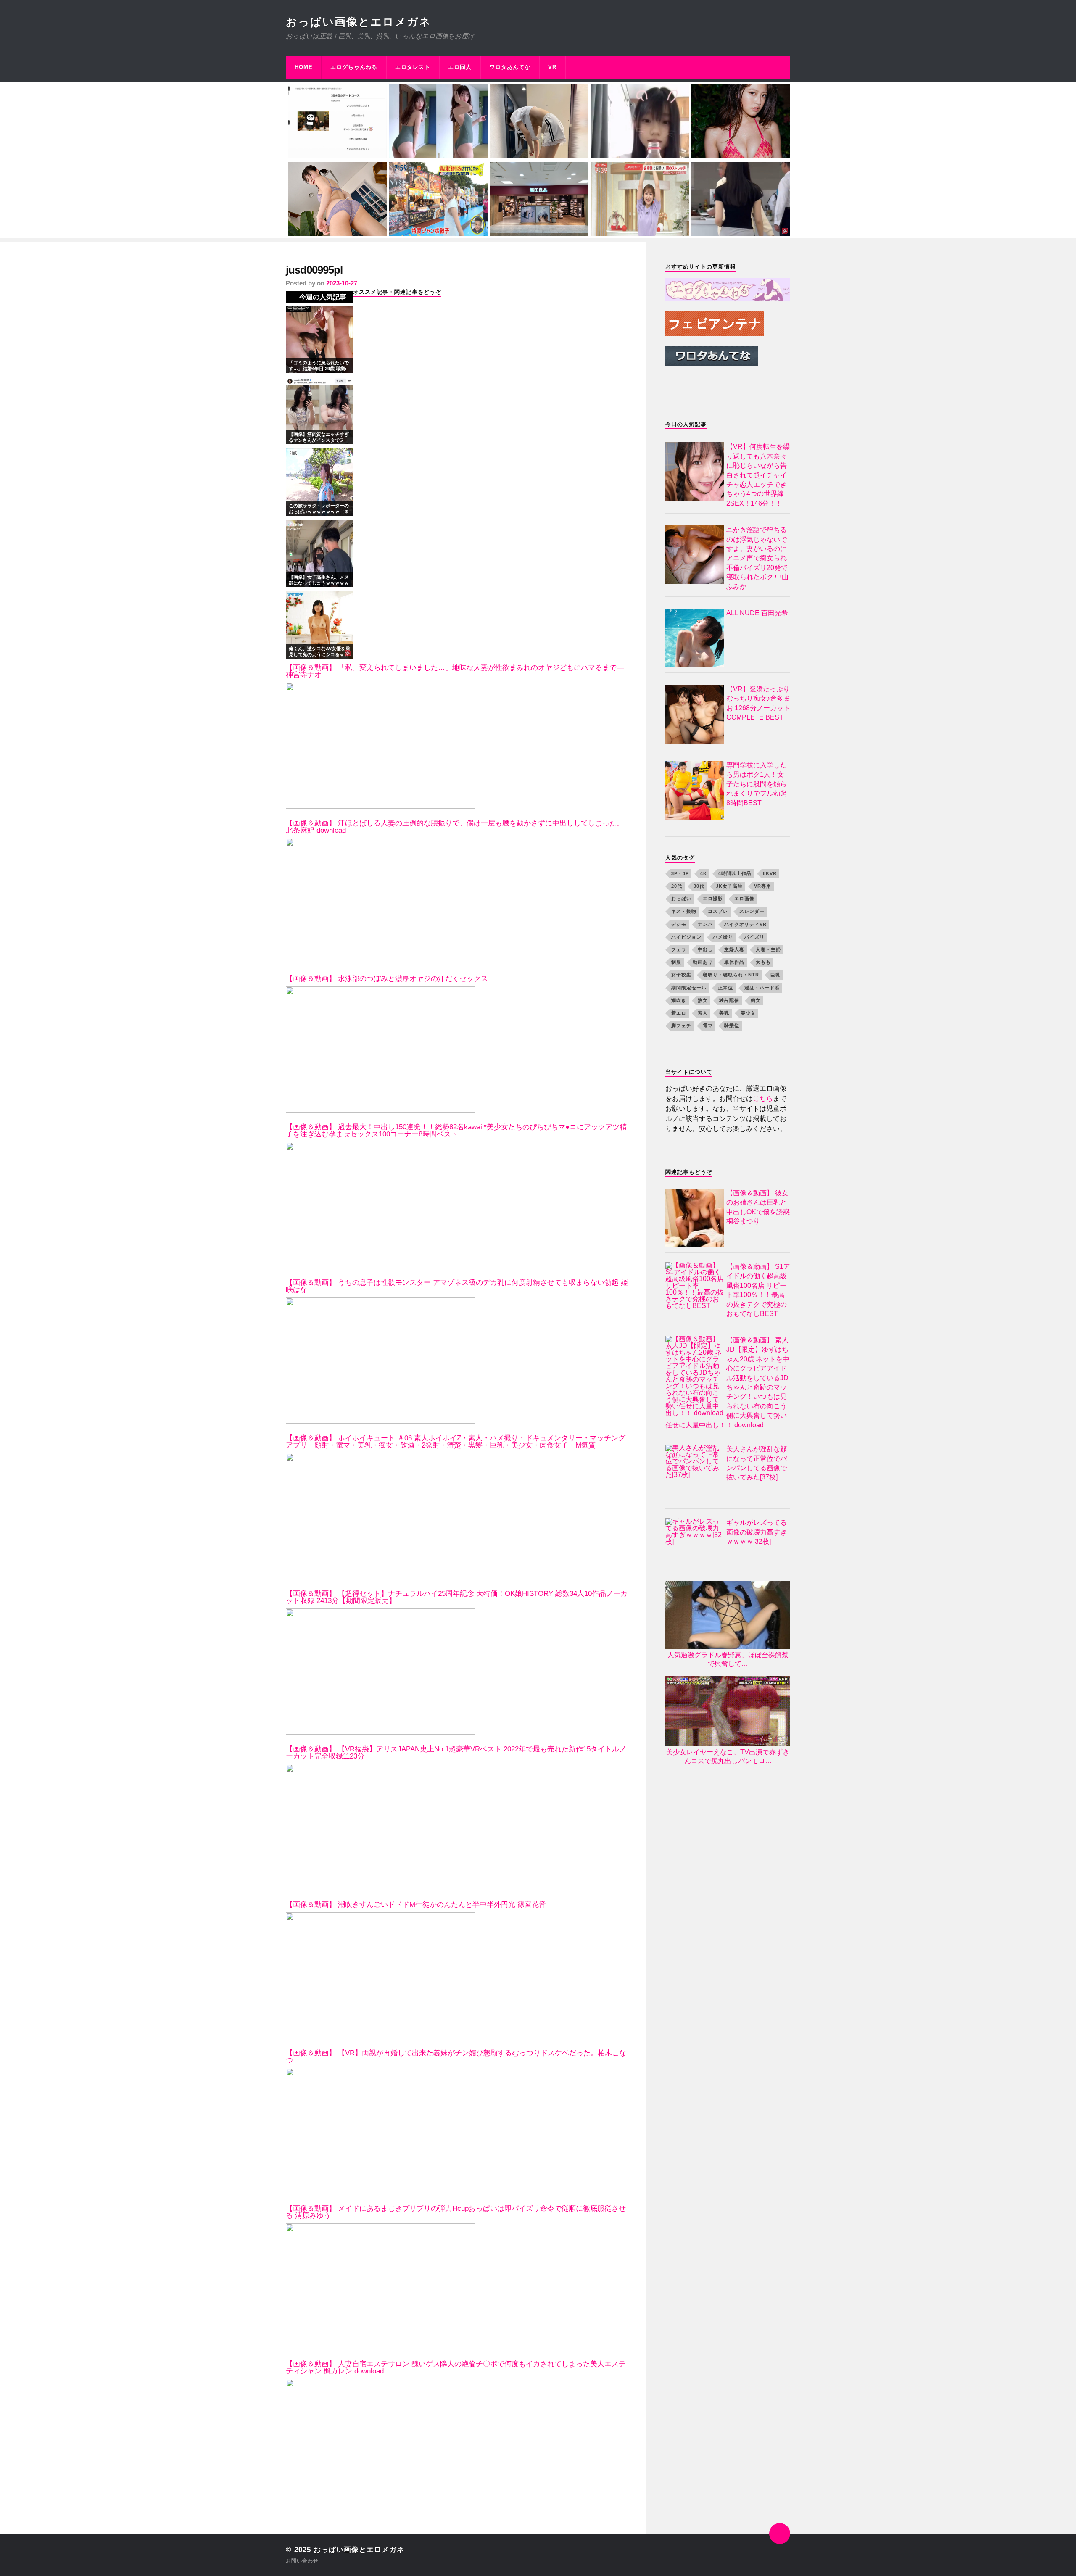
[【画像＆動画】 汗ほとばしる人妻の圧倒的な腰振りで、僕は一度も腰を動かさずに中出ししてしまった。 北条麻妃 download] (380, 901)
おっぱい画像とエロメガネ (359, 22)
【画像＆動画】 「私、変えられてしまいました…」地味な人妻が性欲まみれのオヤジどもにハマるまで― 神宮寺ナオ (455, 671)
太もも (763, 962)
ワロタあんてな (510, 67)
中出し (705, 949)
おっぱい (681, 899)
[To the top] (780, 2534)
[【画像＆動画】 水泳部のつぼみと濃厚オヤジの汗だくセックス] (380, 1049)
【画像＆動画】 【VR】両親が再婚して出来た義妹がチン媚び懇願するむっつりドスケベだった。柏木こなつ (456, 2057)
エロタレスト (413, 67)
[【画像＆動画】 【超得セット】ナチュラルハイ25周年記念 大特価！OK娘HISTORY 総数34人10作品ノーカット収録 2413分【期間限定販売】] (380, 1672)
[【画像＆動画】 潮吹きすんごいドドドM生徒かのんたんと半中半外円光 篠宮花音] (380, 1975)
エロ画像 (744, 899)
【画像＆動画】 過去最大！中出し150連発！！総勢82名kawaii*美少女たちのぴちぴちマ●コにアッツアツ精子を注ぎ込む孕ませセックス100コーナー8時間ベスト (456, 1131)
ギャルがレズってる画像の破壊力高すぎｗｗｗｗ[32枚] (757, 1532)
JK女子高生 (729, 886)
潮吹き (679, 1000)
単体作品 (734, 962)
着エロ (679, 1013)
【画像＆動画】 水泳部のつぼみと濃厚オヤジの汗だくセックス (387, 979)
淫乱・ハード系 (762, 988)
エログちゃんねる (354, 67)
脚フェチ (681, 1026)
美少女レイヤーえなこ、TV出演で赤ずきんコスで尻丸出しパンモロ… (728, 1756)
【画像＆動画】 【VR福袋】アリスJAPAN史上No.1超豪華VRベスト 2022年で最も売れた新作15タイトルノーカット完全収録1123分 (456, 1753)
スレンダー (752, 911)
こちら (763, 1098)
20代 (677, 886)
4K (704, 873)
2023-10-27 (342, 283)
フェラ (679, 949)
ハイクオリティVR (745, 924)
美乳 (724, 1013)
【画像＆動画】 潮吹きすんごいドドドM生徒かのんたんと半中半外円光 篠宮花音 (416, 1905)
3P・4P (680, 873)
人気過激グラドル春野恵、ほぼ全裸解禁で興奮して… (728, 1659)
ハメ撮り (723, 937)
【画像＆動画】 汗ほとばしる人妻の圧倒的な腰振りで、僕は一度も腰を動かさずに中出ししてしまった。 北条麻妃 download (455, 827)
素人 (703, 1013)
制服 (676, 962)
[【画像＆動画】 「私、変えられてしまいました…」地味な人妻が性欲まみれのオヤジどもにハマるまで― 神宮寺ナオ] (380, 746)
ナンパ (705, 924)
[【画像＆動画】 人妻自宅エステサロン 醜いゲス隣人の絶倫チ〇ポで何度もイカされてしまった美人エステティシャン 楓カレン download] (380, 2442)
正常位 (725, 988)
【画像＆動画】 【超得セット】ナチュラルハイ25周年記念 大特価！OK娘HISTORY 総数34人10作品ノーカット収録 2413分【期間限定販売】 (457, 1597)
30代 (699, 886)
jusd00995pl (314, 270)
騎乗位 (732, 1026)
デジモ (679, 924)
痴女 (756, 1000)
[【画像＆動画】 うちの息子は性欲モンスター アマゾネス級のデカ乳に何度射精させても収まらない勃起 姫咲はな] (380, 1361)
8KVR (770, 873)
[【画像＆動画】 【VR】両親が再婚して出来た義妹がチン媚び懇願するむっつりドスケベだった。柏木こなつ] (380, 2131)
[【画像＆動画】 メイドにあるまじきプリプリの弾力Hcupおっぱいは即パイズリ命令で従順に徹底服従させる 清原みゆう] (380, 2286)
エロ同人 (460, 67)
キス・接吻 (684, 911)
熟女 (703, 1000)
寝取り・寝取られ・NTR (731, 975)
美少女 (748, 1013)
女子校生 (681, 975)
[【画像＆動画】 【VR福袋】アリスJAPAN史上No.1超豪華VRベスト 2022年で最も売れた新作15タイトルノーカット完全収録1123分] (380, 1827)
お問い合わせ (302, 2561)
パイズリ (754, 937)
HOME (304, 67)
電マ (708, 1026)
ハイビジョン (686, 937)
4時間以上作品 (735, 873)
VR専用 (763, 886)
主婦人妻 (734, 949)
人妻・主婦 (768, 949)
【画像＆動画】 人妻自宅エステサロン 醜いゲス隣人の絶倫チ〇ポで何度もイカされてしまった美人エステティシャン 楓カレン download (456, 2368)
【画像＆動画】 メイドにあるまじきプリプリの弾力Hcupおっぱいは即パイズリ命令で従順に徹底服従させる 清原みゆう (456, 2212)
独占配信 (729, 1000)
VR (552, 67)
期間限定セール (689, 988)
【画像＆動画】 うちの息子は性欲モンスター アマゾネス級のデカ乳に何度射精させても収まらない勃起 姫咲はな (457, 1286)
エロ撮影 (713, 899)
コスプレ (718, 911)
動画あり (703, 962)
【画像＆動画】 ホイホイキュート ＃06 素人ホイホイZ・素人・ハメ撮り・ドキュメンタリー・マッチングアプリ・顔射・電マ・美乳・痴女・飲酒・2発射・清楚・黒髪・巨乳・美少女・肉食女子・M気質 (456, 1442)
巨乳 (775, 975)
